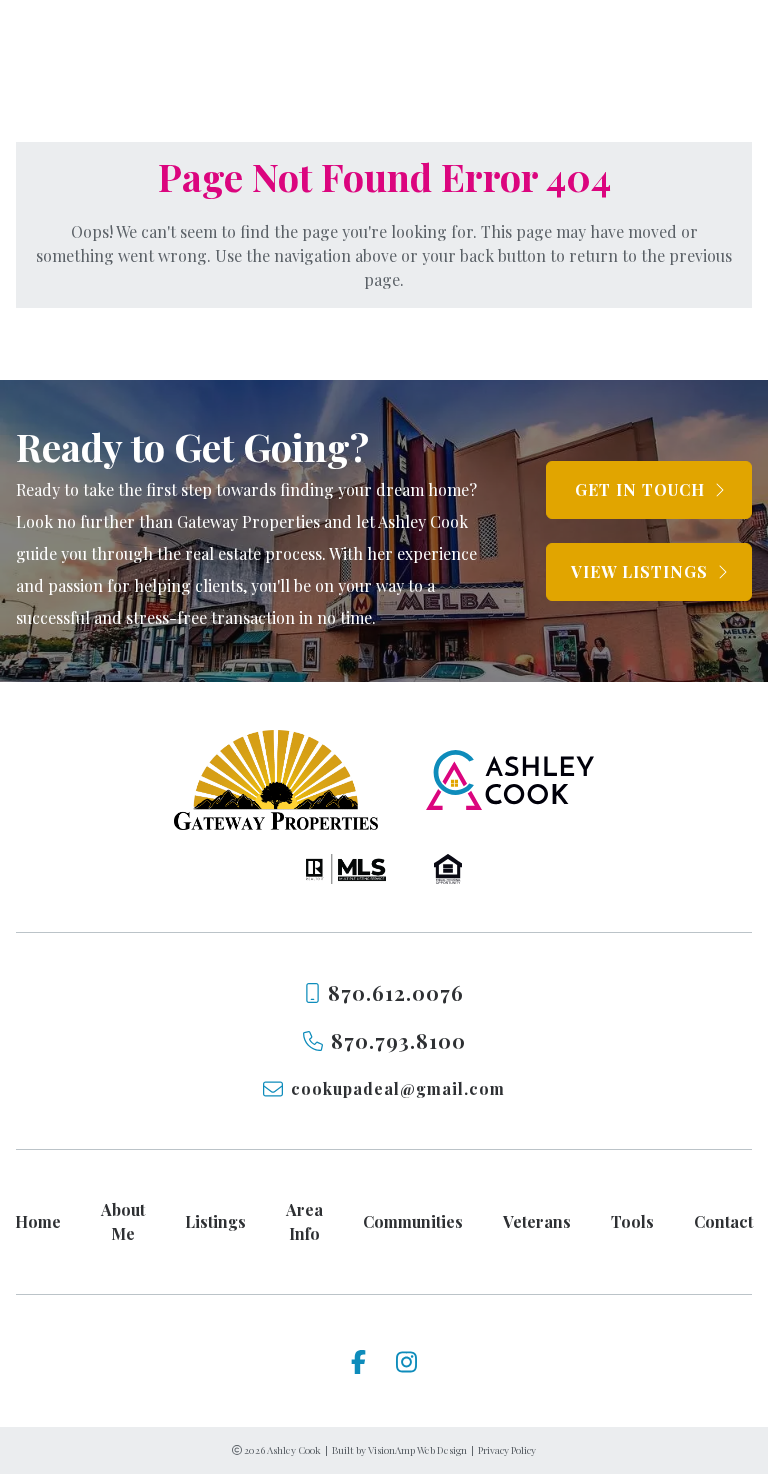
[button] (649, 490)
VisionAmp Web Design (417, 1450)
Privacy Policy (507, 1450)
